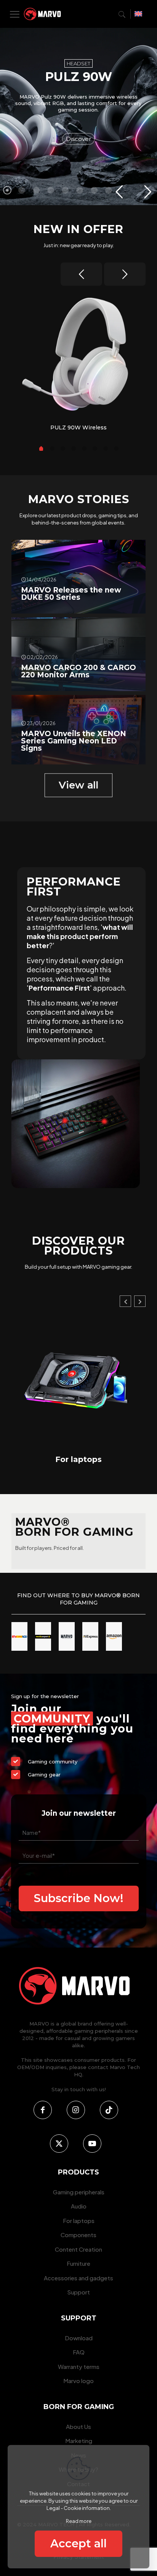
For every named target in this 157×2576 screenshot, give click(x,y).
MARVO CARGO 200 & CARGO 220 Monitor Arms (78, 671)
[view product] (133, 300)
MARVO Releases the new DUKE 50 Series (71, 594)
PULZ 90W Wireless (78, 427)
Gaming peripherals (79, 2192)
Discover (78, 139)
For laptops (79, 2221)
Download (79, 2338)
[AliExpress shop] (90, 1636)
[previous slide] (81, 274)
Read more (79, 2521)
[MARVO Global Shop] (67, 1636)
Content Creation (120, 1459)
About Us (78, 2426)
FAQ (79, 2352)
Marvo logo (78, 2381)
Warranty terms (79, 2366)
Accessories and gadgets (78, 2278)
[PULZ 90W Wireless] (78, 355)
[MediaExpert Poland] (43, 1636)
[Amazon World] (114, 1636)
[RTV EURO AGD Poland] (19, 1636)
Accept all (78, 2543)
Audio (79, 2206)
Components (78, 2235)
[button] (125, 1301)
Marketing (79, 2441)
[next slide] (125, 274)
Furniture (78, 2263)
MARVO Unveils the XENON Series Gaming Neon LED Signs (74, 741)
